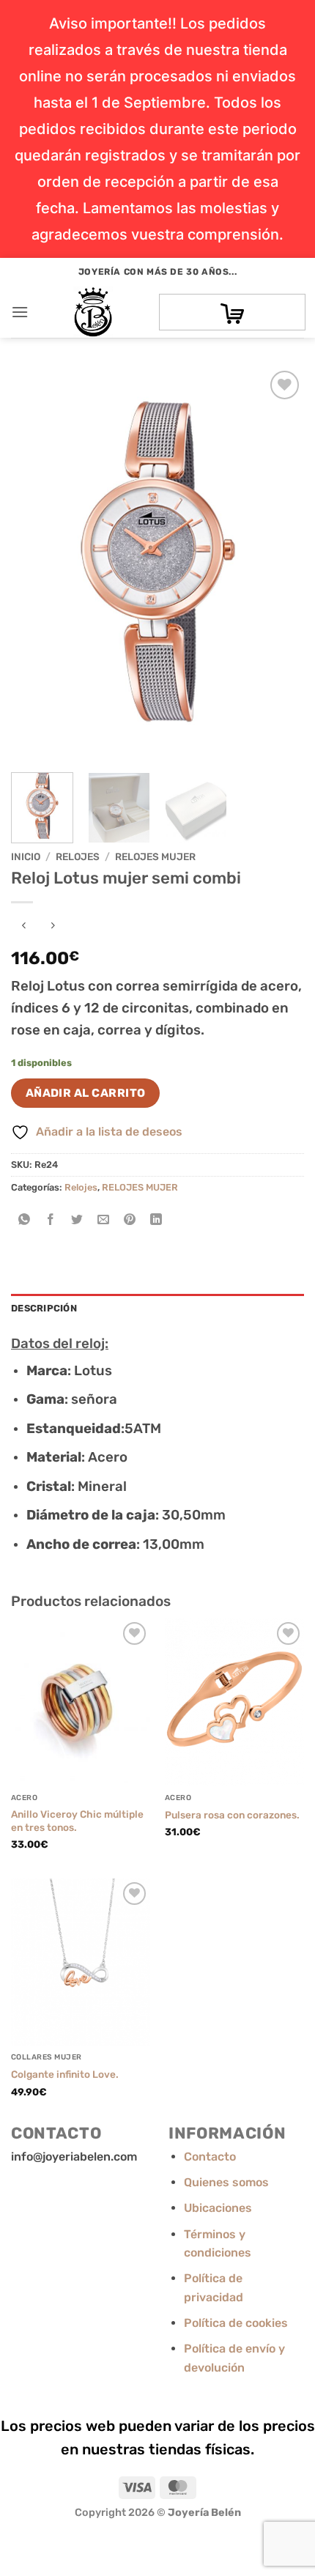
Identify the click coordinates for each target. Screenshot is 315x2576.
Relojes (78, 856)
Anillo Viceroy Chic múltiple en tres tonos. (77, 1821)
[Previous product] (52, 926)
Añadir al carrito (86, 1093)
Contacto (210, 2157)
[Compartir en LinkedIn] (156, 1221)
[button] (20, 312)
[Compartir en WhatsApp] (25, 1221)
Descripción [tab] (44, 1308)
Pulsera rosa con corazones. (232, 1815)
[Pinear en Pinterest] (130, 1221)
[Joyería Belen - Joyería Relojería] (93, 312)
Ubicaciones (218, 2208)
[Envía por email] (104, 1221)
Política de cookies (236, 2323)
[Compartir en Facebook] (51, 1221)
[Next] (280, 564)
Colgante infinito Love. (65, 2074)
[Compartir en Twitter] (77, 1221)
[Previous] (35, 564)
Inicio (26, 856)
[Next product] (24, 926)
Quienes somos (226, 2182)
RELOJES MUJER (155, 856)
